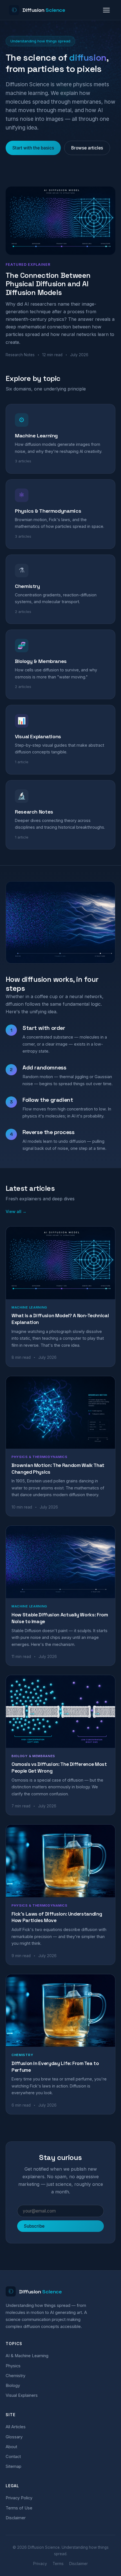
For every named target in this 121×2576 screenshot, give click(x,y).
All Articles (16, 2427)
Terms (58, 2564)
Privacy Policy (19, 2498)
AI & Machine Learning (27, 2356)
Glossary (14, 2437)
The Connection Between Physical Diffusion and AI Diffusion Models (48, 284)
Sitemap (14, 2466)
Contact (13, 2457)
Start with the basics (33, 148)
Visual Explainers (22, 2395)
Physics (13, 2366)
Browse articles (87, 148)
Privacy (40, 2564)
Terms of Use (19, 2508)
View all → (16, 1211)
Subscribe (34, 2226)
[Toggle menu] (106, 10)
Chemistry (15, 2376)
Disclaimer (16, 2518)
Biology (13, 2386)
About (11, 2447)
